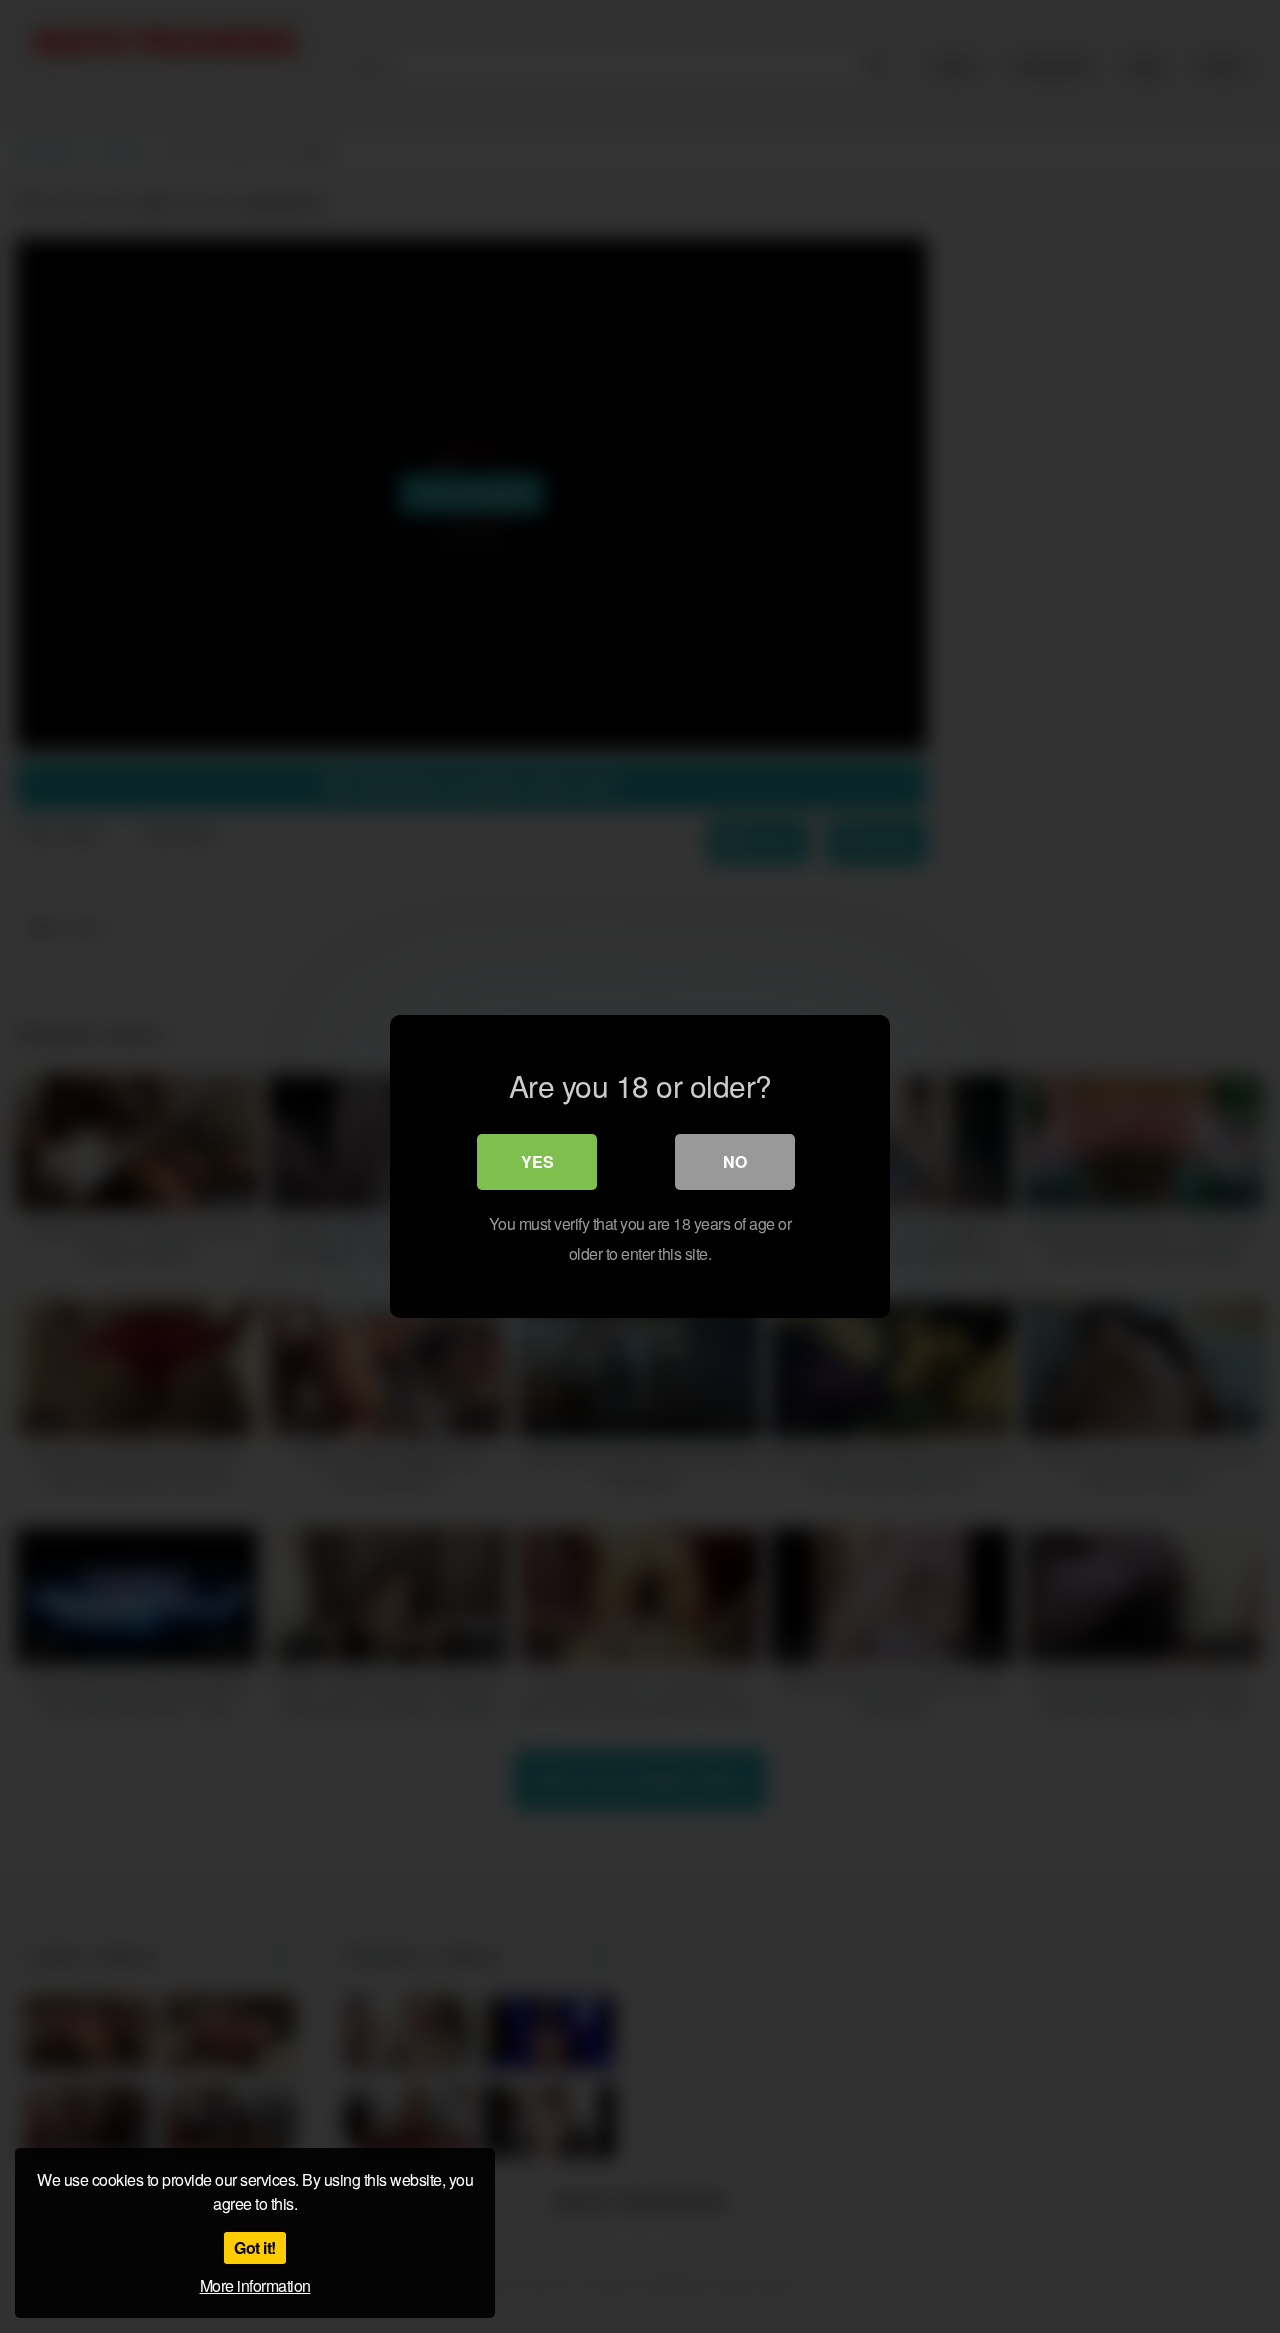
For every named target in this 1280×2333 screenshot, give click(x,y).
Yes (537, 1161)
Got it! (255, 2247)
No (735, 1161)
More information (255, 2285)
